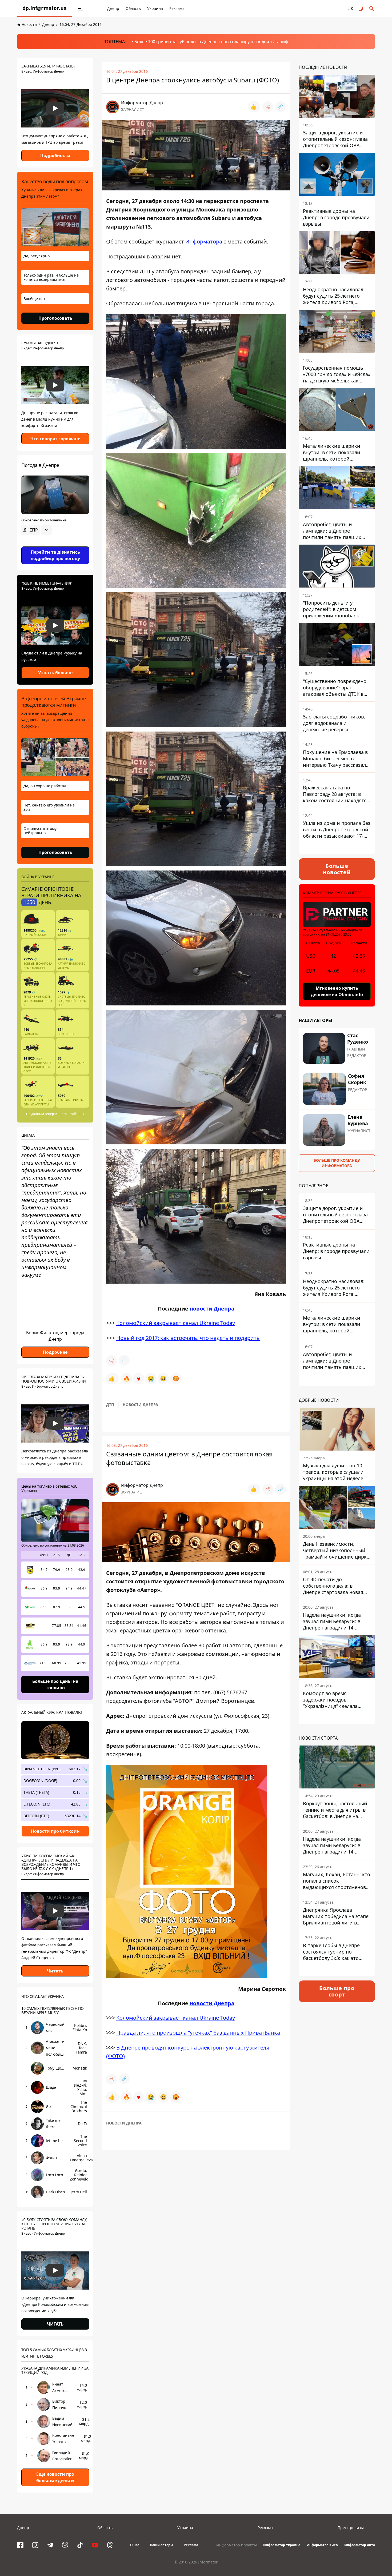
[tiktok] (80, 2545)
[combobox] (37, 530)
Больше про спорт (337, 1991)
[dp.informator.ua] (45, 9)
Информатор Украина (282, 2545)
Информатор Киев (322, 2545)
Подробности (55, 155)
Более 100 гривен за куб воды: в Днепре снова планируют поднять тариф (211, 42)
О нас (135, 2545)
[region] (55, 545)
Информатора (204, 241)
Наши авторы (161, 2545)
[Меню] (81, 9)
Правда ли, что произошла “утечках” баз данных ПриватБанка (198, 2033)
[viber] (65, 2545)
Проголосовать (55, 318)
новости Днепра (212, 1308)
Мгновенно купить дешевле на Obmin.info (337, 991)
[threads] (110, 2545)
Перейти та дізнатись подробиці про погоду (55, 555)
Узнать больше (55, 673)
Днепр (113, 8)
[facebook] (20, 2545)
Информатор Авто (360, 2545)
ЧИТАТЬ (55, 2324)
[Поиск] (372, 9)
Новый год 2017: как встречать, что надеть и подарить (188, 1338)
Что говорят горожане (55, 439)
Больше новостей (337, 869)
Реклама (177, 8)
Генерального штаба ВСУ (65, 1114)
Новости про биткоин (55, 1831)
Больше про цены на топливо (55, 1684)
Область (133, 8)
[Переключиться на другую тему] (361, 9)
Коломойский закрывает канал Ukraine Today (176, 1323)
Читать (55, 1971)
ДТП (110, 1405)
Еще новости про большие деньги (55, 2477)
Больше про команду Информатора (337, 1163)
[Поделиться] (268, 107)
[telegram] (50, 2545)
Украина (155, 8)
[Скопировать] (281, 107)
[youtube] (95, 2545)
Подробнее (55, 1352)
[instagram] (35, 2545)
